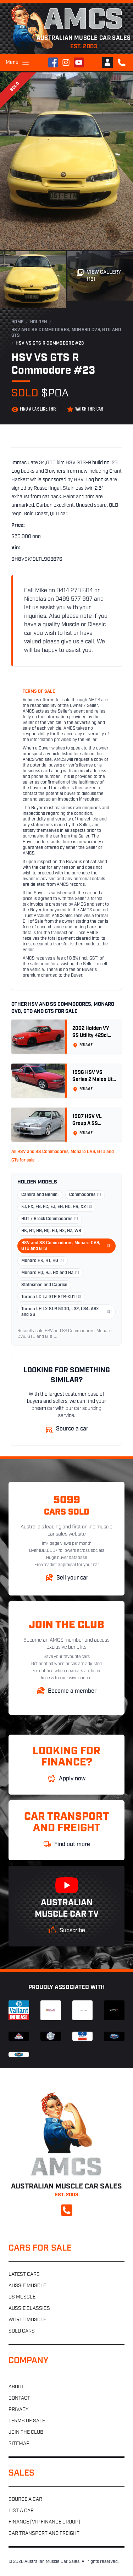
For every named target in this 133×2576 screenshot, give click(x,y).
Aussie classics (29, 2309)
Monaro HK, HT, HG (43, 1261)
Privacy (18, 2410)
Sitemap (19, 2444)
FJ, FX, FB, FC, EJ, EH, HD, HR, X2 (57, 1207)
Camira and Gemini (40, 1195)
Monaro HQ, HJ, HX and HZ (50, 1273)
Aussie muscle (27, 2286)
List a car (21, 2511)
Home (17, 322)
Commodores (85, 1195)
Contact (19, 2398)
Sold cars (22, 2331)
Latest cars (24, 2275)
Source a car (25, 2500)
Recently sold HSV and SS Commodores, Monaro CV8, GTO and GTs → (65, 1334)
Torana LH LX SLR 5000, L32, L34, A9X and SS (66, 1312)
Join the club (26, 2432)
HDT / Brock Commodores (50, 1219)
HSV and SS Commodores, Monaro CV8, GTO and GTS (66, 333)
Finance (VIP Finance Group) (44, 2522)
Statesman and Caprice (44, 1285)
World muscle (27, 2320)
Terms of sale (27, 2421)
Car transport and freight (44, 2534)
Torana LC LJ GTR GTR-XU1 (51, 1297)
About (16, 2387)
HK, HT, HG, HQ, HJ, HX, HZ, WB (51, 1231)
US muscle (22, 2297)
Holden (39, 322)
